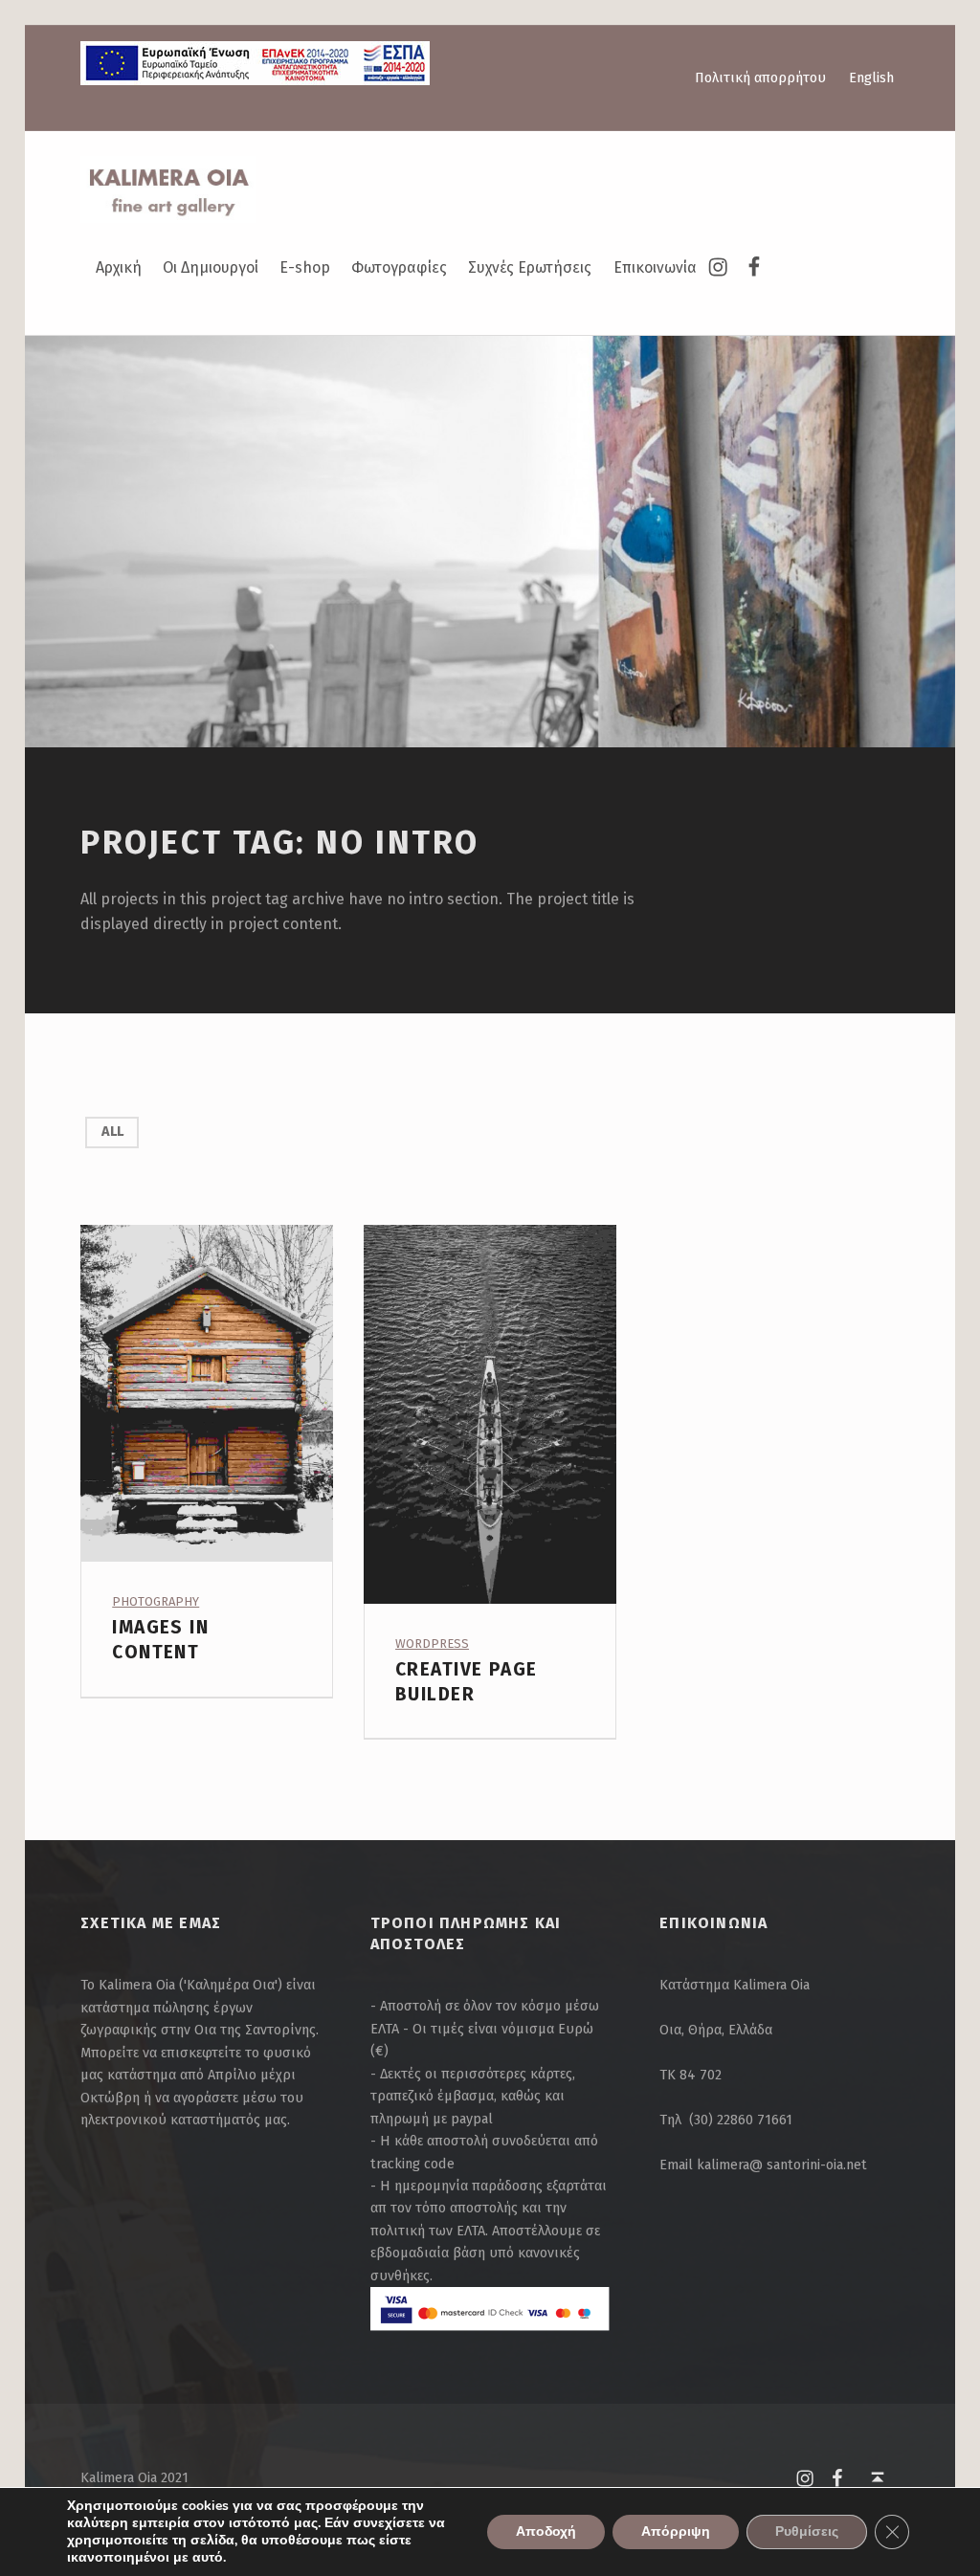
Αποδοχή (546, 2532)
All (112, 1131)
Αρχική (119, 267)
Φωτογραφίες (399, 267)
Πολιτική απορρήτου (760, 78)
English (871, 78)
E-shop (305, 267)
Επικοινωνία (655, 267)
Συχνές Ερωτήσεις (530, 267)
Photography (156, 1601)
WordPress (432, 1643)
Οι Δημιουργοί (211, 267)
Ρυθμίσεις (807, 2532)
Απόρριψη (676, 2532)
